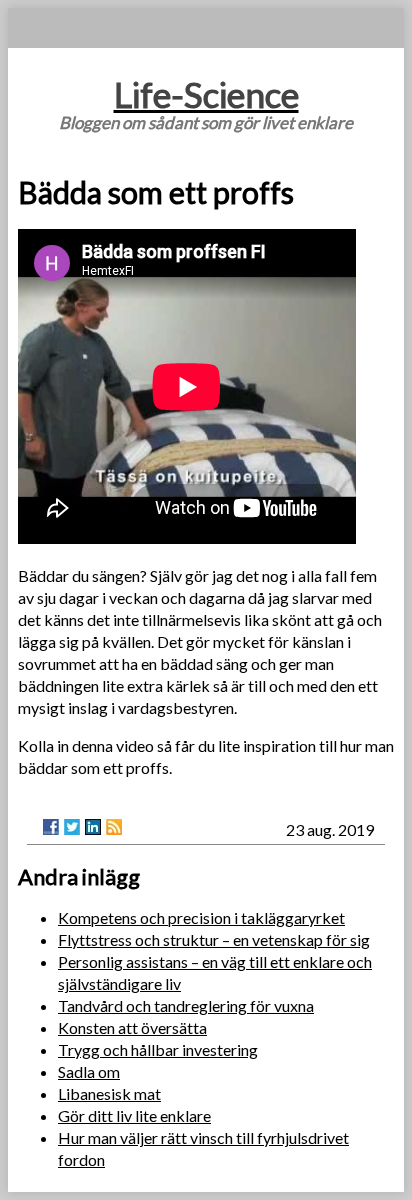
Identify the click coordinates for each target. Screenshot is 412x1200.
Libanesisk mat (109, 1093)
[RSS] (114, 827)
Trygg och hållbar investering (158, 1049)
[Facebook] (51, 827)
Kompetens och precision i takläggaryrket (201, 917)
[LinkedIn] (93, 827)
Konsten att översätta (132, 1027)
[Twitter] (72, 827)
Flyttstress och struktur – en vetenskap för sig (214, 939)
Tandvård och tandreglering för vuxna (186, 1005)
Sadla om (89, 1071)
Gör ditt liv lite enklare (134, 1115)
